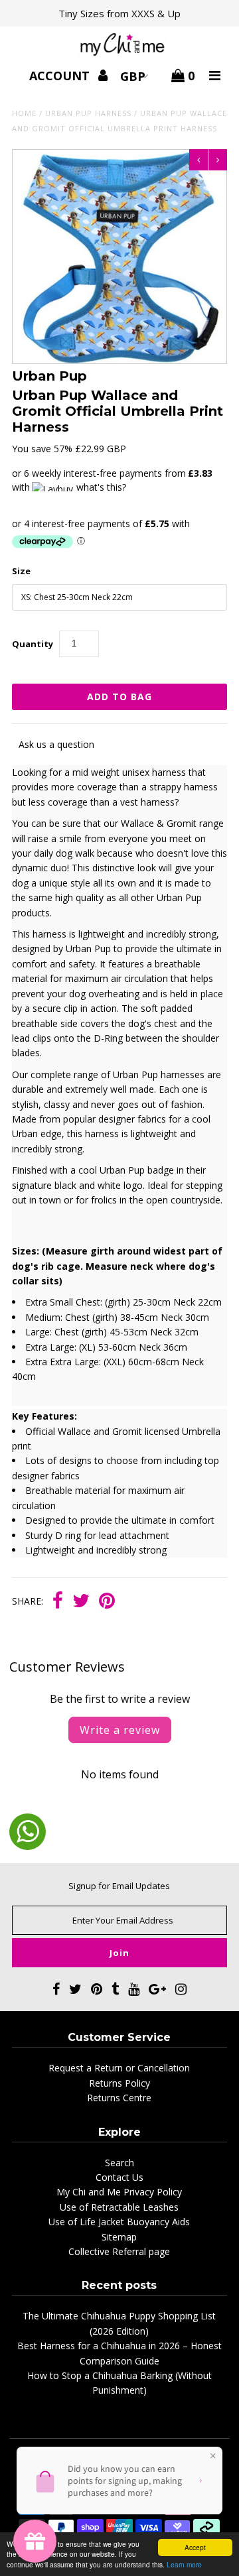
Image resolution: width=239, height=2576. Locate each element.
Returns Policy (119, 2083)
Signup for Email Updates (119, 1886)
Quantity (33, 644)
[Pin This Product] (107, 1602)
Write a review (120, 1730)
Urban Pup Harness (88, 113)
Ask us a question (56, 744)
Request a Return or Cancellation (119, 2068)
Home (24, 113)
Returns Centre (119, 2098)
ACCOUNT (61, 76)
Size (21, 571)
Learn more (184, 2564)
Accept (195, 2547)
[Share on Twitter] (81, 1602)
